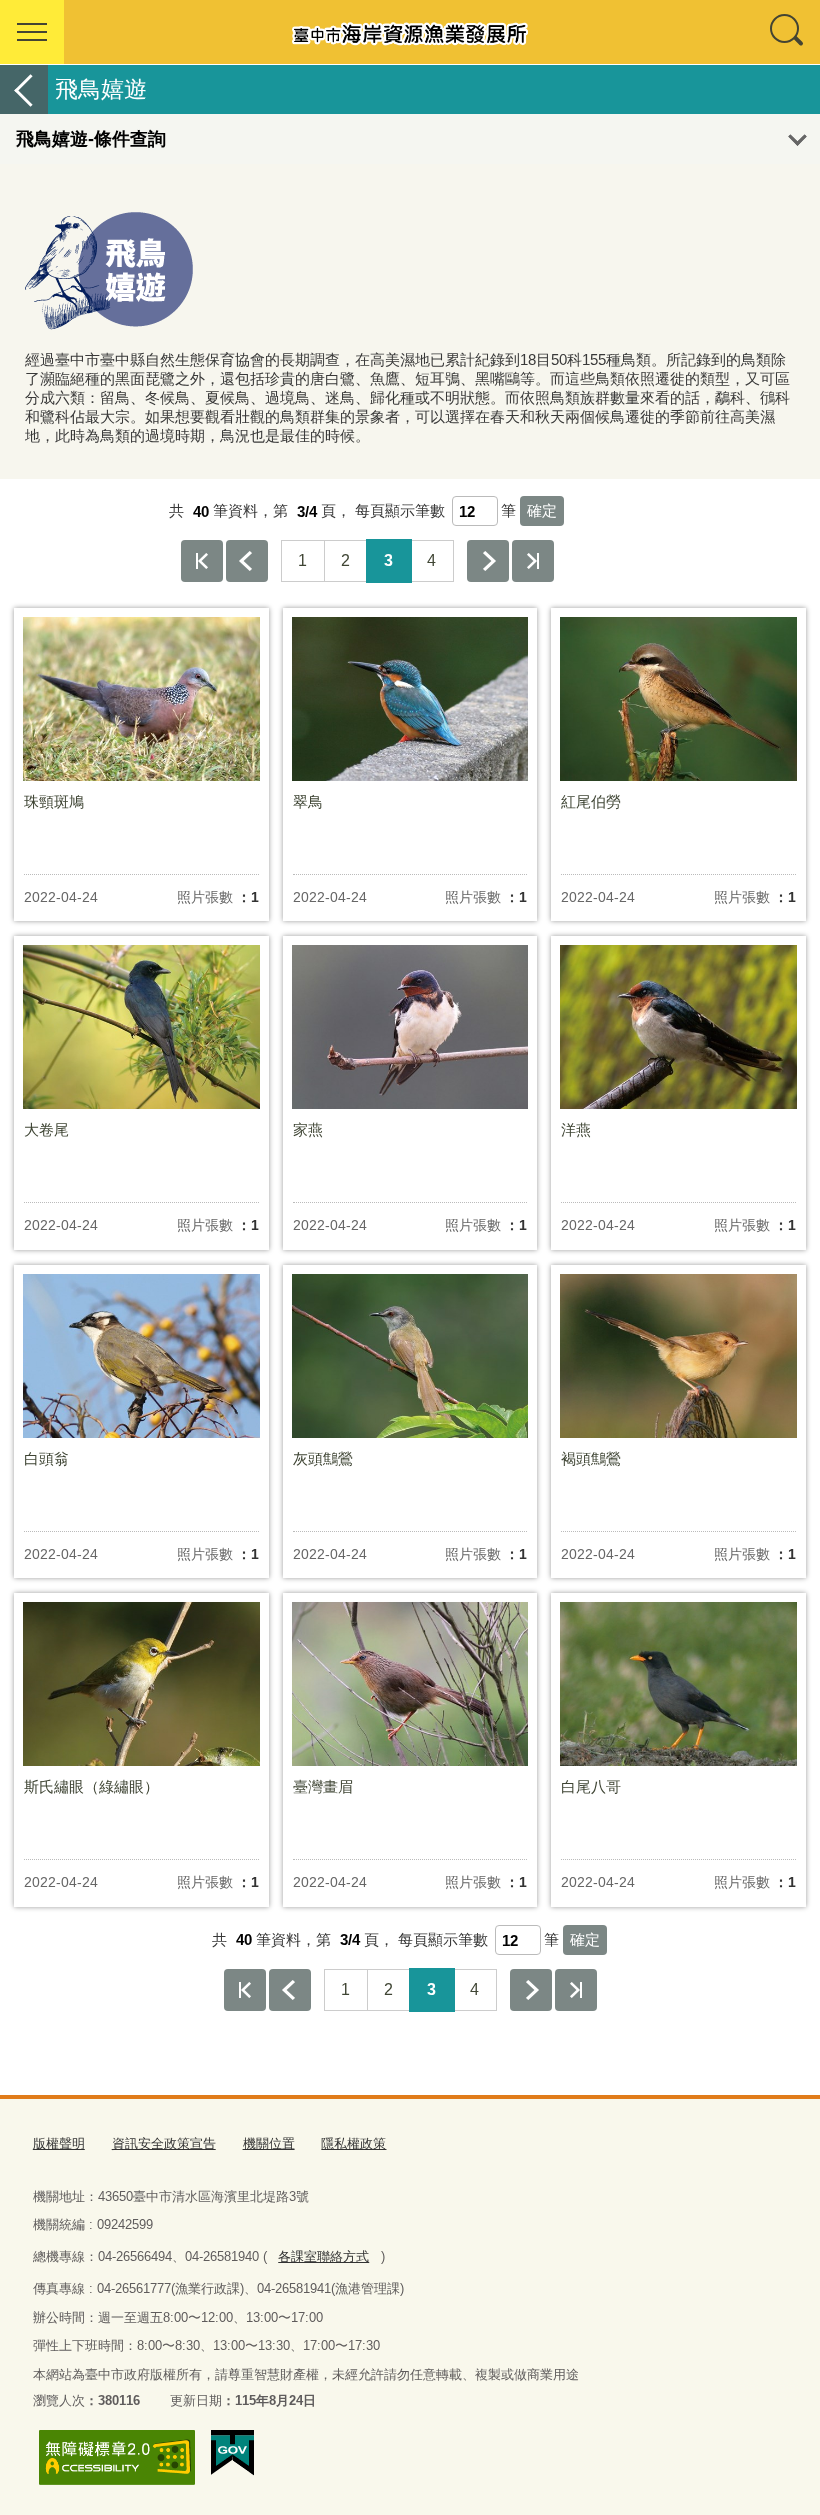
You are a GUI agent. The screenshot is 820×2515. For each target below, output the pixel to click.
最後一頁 (533, 561)
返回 (24, 89)
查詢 (788, 32)
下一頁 (488, 561)
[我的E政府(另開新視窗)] (232, 2453)
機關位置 (269, 2143)
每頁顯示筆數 (400, 511)
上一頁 (247, 561)
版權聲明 (59, 2143)
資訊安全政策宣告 (164, 2143)
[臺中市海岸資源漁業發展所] (410, 32)
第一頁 (202, 561)
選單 (32, 32)
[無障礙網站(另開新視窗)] (117, 2457)
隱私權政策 (353, 2143)
